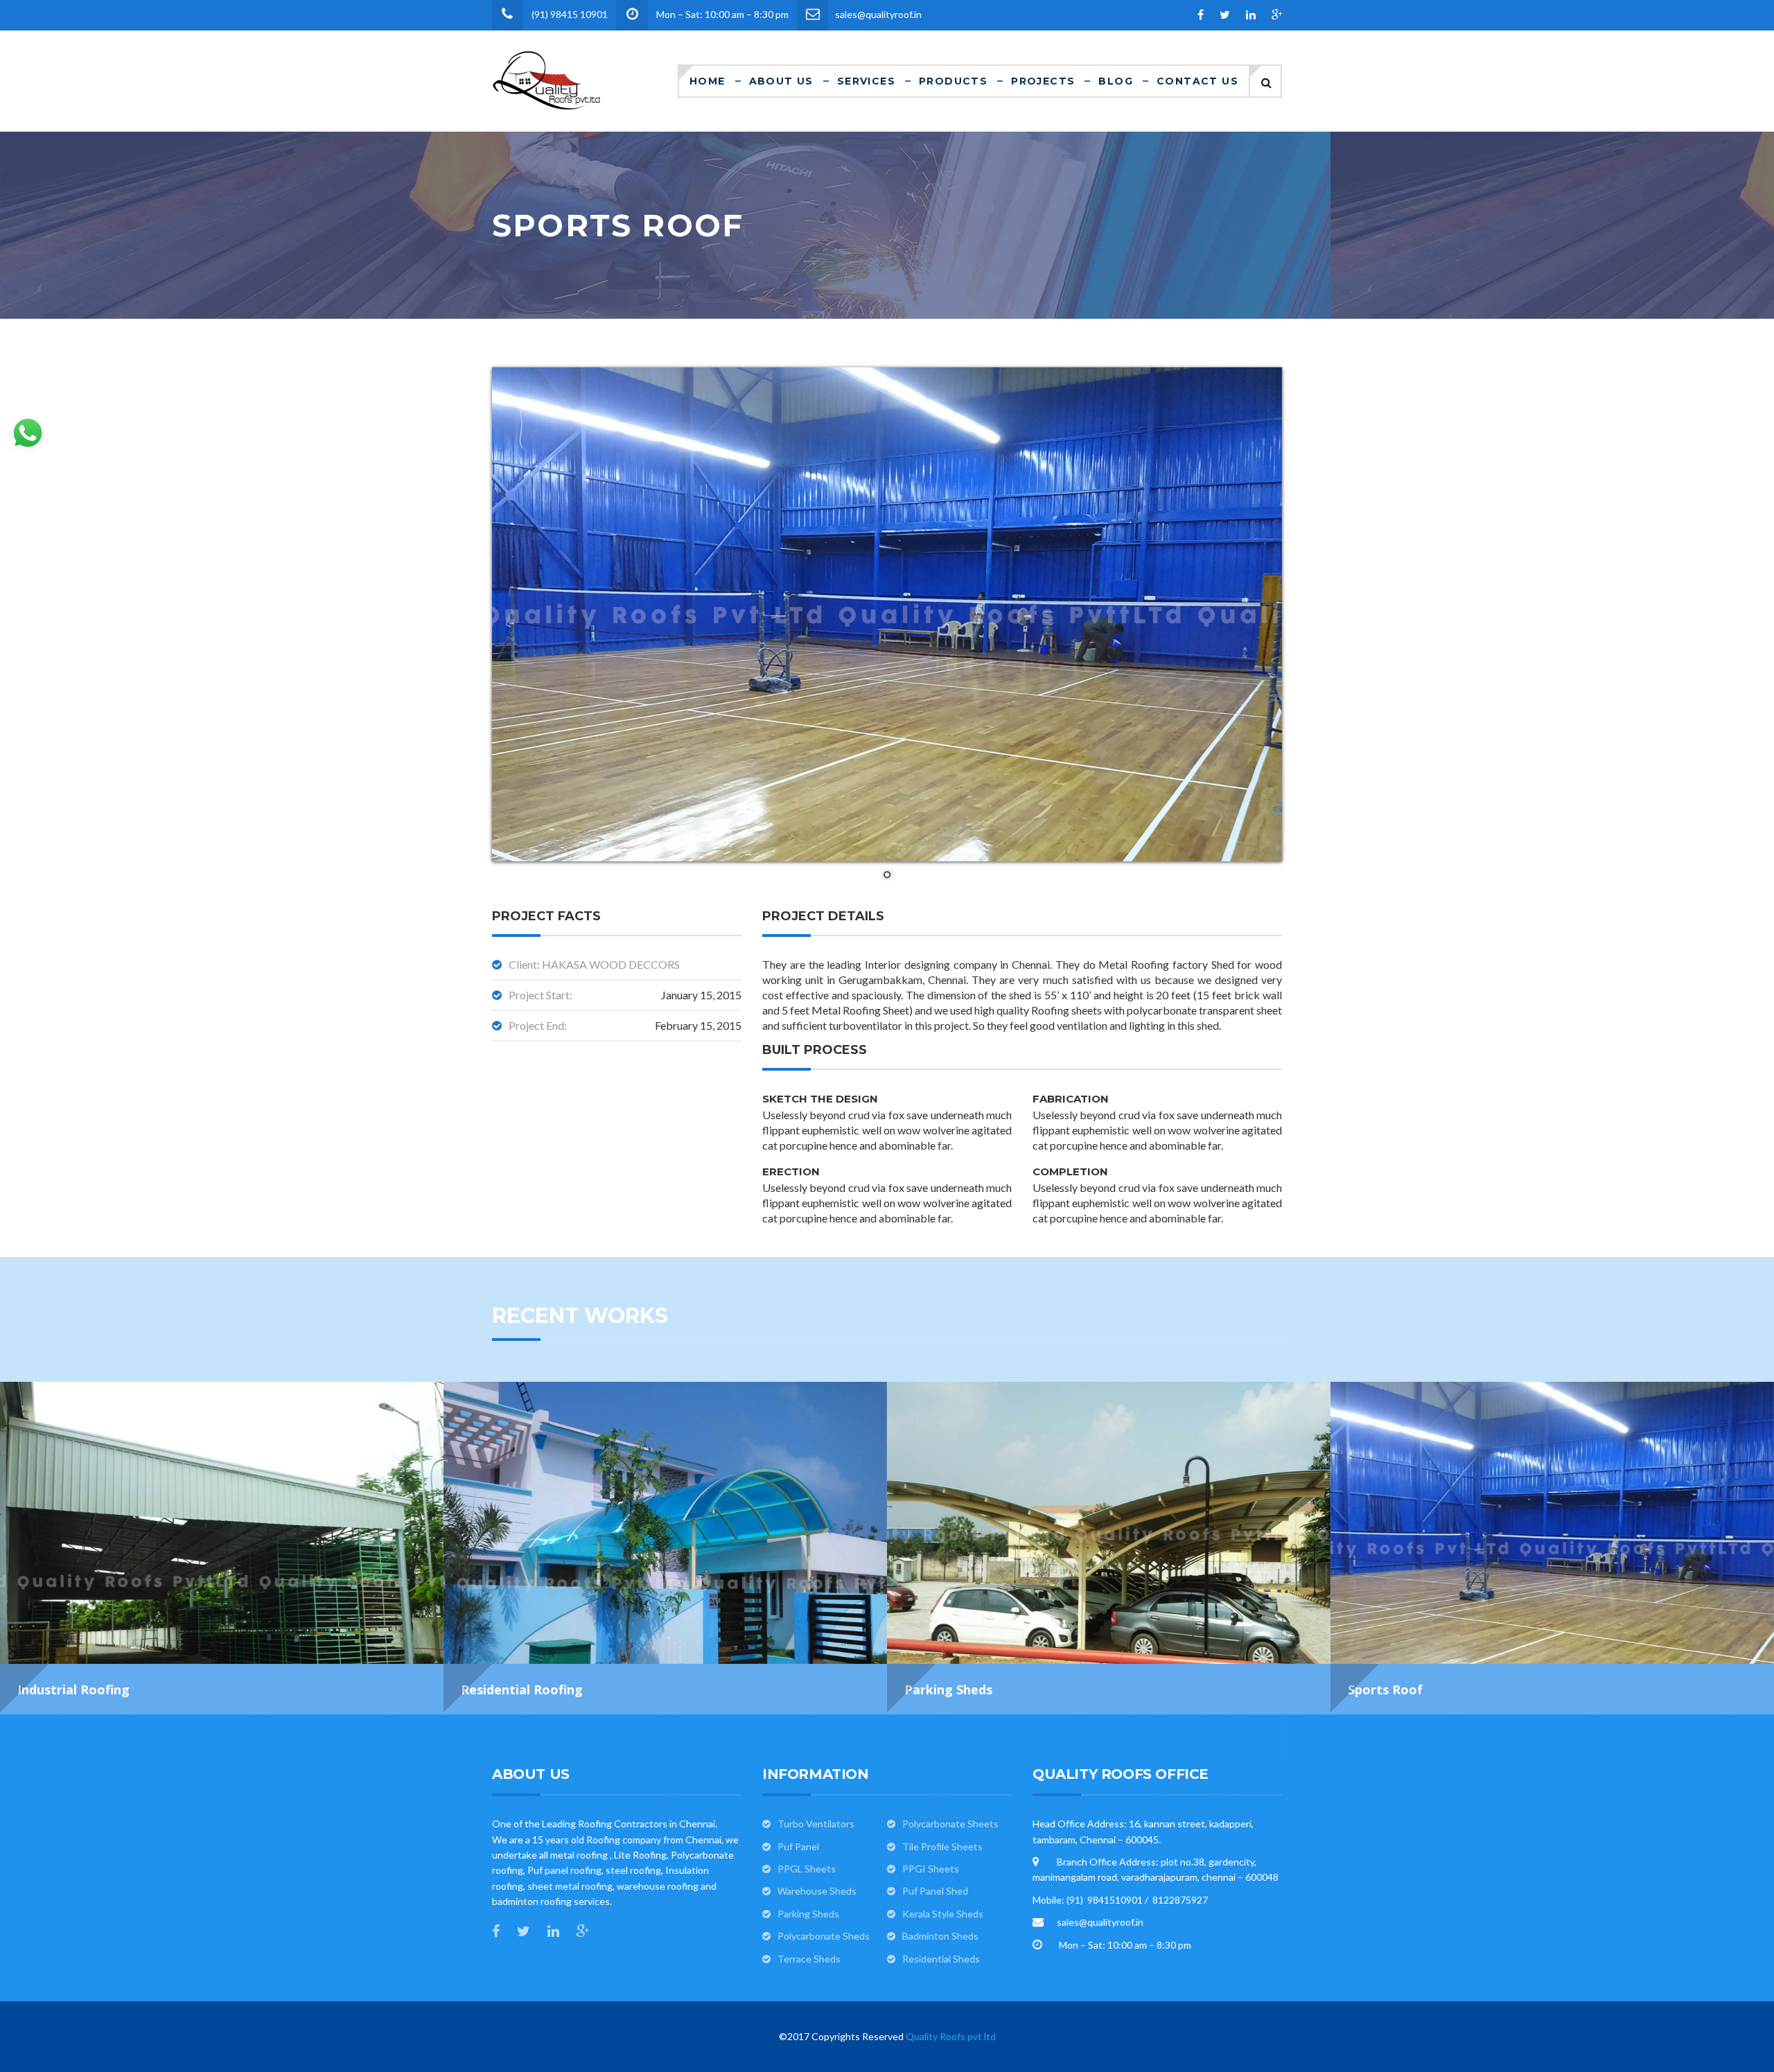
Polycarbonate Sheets (950, 1824)
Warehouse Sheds (817, 1891)
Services (866, 81)
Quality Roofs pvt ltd (951, 2036)
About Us (781, 81)
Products (953, 81)
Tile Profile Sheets (942, 1846)
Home (708, 81)
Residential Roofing (522, 1689)
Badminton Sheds (940, 1936)
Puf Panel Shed (935, 1891)
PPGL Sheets (807, 1869)
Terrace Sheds (809, 1959)
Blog (1116, 81)
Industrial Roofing (73, 1689)
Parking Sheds (948, 1689)
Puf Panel (798, 1846)
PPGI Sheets (931, 1869)
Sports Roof (1385, 1689)
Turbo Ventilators (816, 1824)
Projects (1043, 81)
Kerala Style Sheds (943, 1914)
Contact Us (1197, 81)
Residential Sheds (941, 1959)
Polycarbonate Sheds (824, 1936)
